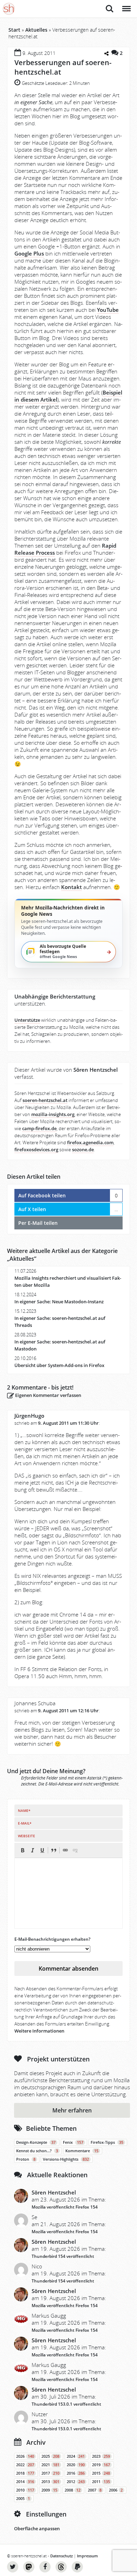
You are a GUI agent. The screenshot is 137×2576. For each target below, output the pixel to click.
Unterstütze (27, 1020)
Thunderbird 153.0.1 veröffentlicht (66, 2404)
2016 (76, 2473)
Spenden (77, 2567)
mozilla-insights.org (53, 1114)
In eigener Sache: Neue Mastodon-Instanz (59, 1302)
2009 (49, 2490)
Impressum (87, 2556)
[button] (22, 1850)
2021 (50, 2465)
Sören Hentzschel (54, 2192)
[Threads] (61, 2567)
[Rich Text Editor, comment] (68, 1893)
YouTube (108, 310)
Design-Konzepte (36, 2142)
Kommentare (82, 2151)
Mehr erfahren (72, 2110)
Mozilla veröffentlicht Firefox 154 (65, 2207)
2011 (101, 2482)
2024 (76, 2456)
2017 (50, 2473)
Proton (26, 2159)
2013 (50, 2482)
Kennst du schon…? (37, 2151)
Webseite (27, 1836)
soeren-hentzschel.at (45, 1100)
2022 (25, 2465)
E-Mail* (25, 1823)
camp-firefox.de (39, 1129)
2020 (76, 2465)
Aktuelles (36, 30)
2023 (101, 2456)
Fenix (73, 2142)
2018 (25, 2473)
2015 (101, 2473)
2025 (50, 2456)
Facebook (45, 2567)
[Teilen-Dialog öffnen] (106, 54)
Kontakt (71, 887)
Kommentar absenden (68, 1969)
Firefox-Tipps (107, 2142)
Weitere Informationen (39, 2031)
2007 (95, 2490)
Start (14, 30)
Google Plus (29, 253)
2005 (23, 2499)
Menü (126, 5)
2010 (25, 2490)
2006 (116, 2490)
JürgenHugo (29, 1416)
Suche (110, 5)
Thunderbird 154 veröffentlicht (63, 2256)
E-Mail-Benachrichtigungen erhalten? (52, 1939)
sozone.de (83, 1150)
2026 (25, 2456)
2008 (73, 2490)
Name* (24, 1810)
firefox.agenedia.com (90, 1143)
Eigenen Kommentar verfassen (48, 1395)
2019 (101, 2465)
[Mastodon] (29, 2567)
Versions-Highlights (66, 2159)
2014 (25, 2482)
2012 (76, 2482)
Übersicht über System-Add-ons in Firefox (59, 1365)
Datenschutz (61, 2556)
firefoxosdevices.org (36, 1150)
